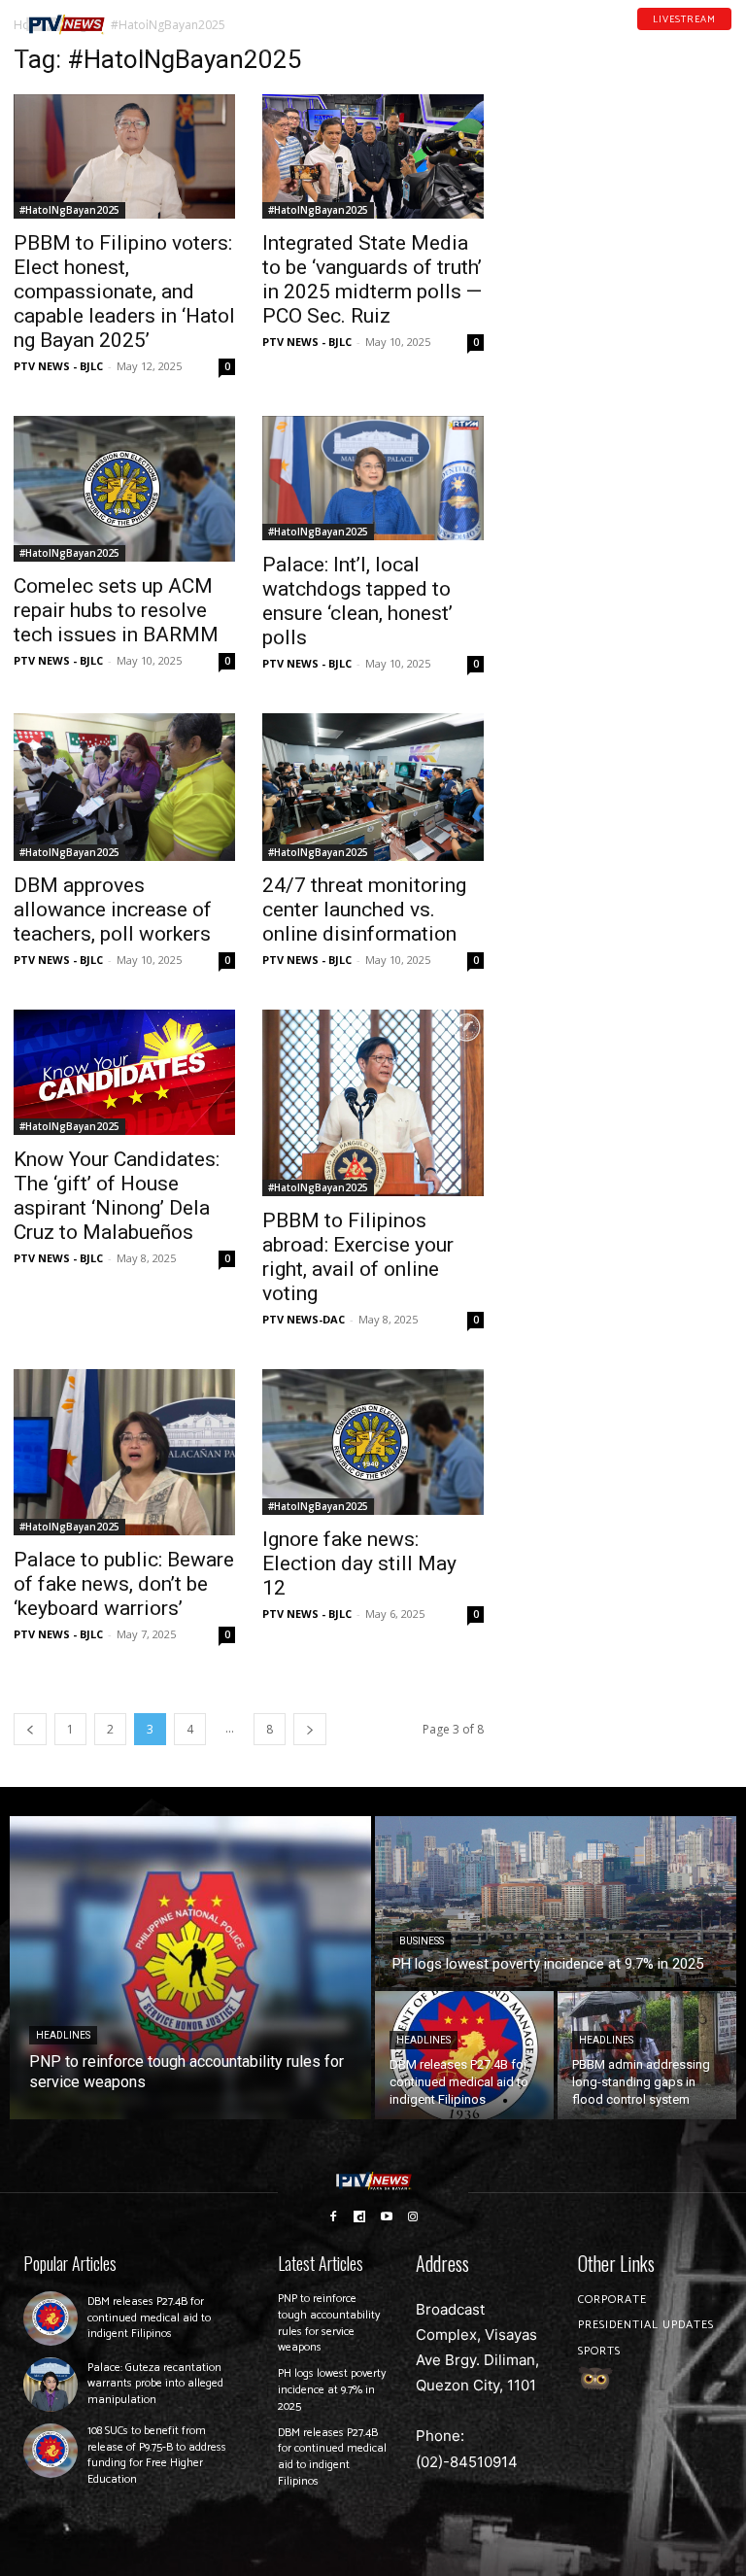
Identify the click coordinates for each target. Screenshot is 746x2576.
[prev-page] (30, 1729)
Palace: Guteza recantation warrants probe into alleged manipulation (155, 2384)
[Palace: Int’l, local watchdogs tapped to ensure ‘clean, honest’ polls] (373, 478)
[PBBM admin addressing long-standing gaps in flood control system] (647, 2055)
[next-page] (310, 1729)
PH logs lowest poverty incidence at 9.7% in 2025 (332, 2390)
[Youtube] (700, 38)
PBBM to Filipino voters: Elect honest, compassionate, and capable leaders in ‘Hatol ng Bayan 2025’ (124, 292)
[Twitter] (726, 38)
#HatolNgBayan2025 (69, 210)
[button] (142, 17)
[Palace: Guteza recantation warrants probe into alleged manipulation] (51, 2385)
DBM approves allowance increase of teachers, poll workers (113, 910)
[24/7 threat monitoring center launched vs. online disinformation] (373, 787)
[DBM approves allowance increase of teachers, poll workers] (124, 787)
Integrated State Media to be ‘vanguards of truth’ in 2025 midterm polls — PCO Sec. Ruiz (372, 279)
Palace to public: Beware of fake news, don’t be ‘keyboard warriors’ (124, 1584)
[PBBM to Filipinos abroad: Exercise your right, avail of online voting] (373, 1102)
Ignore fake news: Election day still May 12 (359, 1563)
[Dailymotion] (675, 38)
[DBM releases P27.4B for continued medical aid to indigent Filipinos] (464, 2055)
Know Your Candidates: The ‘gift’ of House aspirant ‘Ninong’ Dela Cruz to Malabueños (117, 1196)
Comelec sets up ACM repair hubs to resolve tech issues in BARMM (116, 610)
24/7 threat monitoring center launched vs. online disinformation (364, 910)
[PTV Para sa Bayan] (66, 25)
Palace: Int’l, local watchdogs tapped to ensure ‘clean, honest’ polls (357, 601)
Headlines (63, 2035)
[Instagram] (414, 2215)
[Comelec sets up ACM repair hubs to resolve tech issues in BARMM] (124, 489)
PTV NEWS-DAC (304, 1319)
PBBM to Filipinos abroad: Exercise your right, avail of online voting (358, 1257)
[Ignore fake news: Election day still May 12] (373, 1442)
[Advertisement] (622, 142)
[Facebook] (650, 38)
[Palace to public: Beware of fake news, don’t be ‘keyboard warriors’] (124, 1452)
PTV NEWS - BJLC (58, 366)
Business (422, 1941)
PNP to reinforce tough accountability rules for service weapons (329, 2323)
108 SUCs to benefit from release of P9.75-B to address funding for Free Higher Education (157, 2455)
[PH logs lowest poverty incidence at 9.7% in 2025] (556, 1902)
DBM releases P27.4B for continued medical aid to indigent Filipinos (149, 2318)
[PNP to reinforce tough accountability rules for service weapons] (190, 1968)
